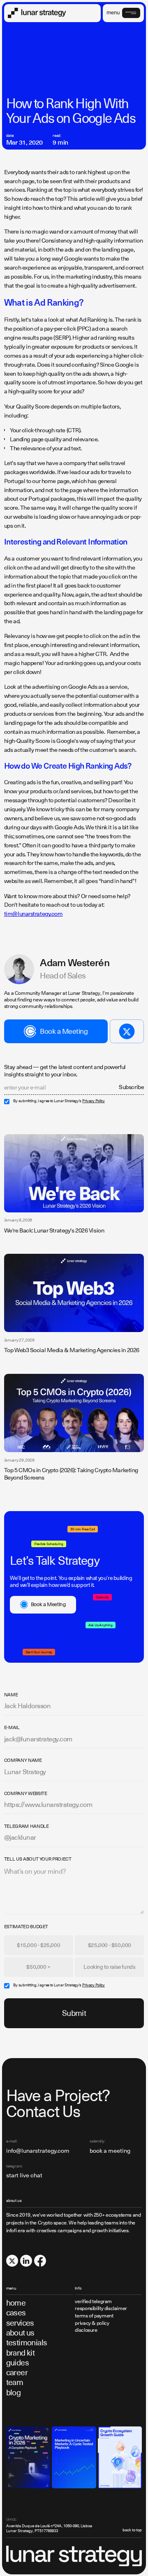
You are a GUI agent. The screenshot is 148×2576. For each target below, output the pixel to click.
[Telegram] (127, 1031)
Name (11, 1695)
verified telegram (93, 2302)
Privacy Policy (94, 1101)
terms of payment (94, 2316)
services (20, 2323)
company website (26, 1794)
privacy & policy (92, 2323)
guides (18, 2363)
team (15, 2382)
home (16, 2303)
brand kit (21, 2353)
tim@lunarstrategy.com (34, 914)
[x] (12, 2261)
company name (23, 1761)
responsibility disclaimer (101, 2309)
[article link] (74, 1173)
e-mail (12, 1728)
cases (16, 2313)
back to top (132, 2530)
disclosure (86, 2330)
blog (14, 2393)
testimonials (27, 2343)
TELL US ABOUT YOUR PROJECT (38, 1859)
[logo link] (37, 13)
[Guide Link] (28, 2457)
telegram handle (27, 1827)
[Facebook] (40, 2261)
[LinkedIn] (26, 2261)
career (17, 2373)
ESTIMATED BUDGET (26, 1927)
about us (20, 2333)
